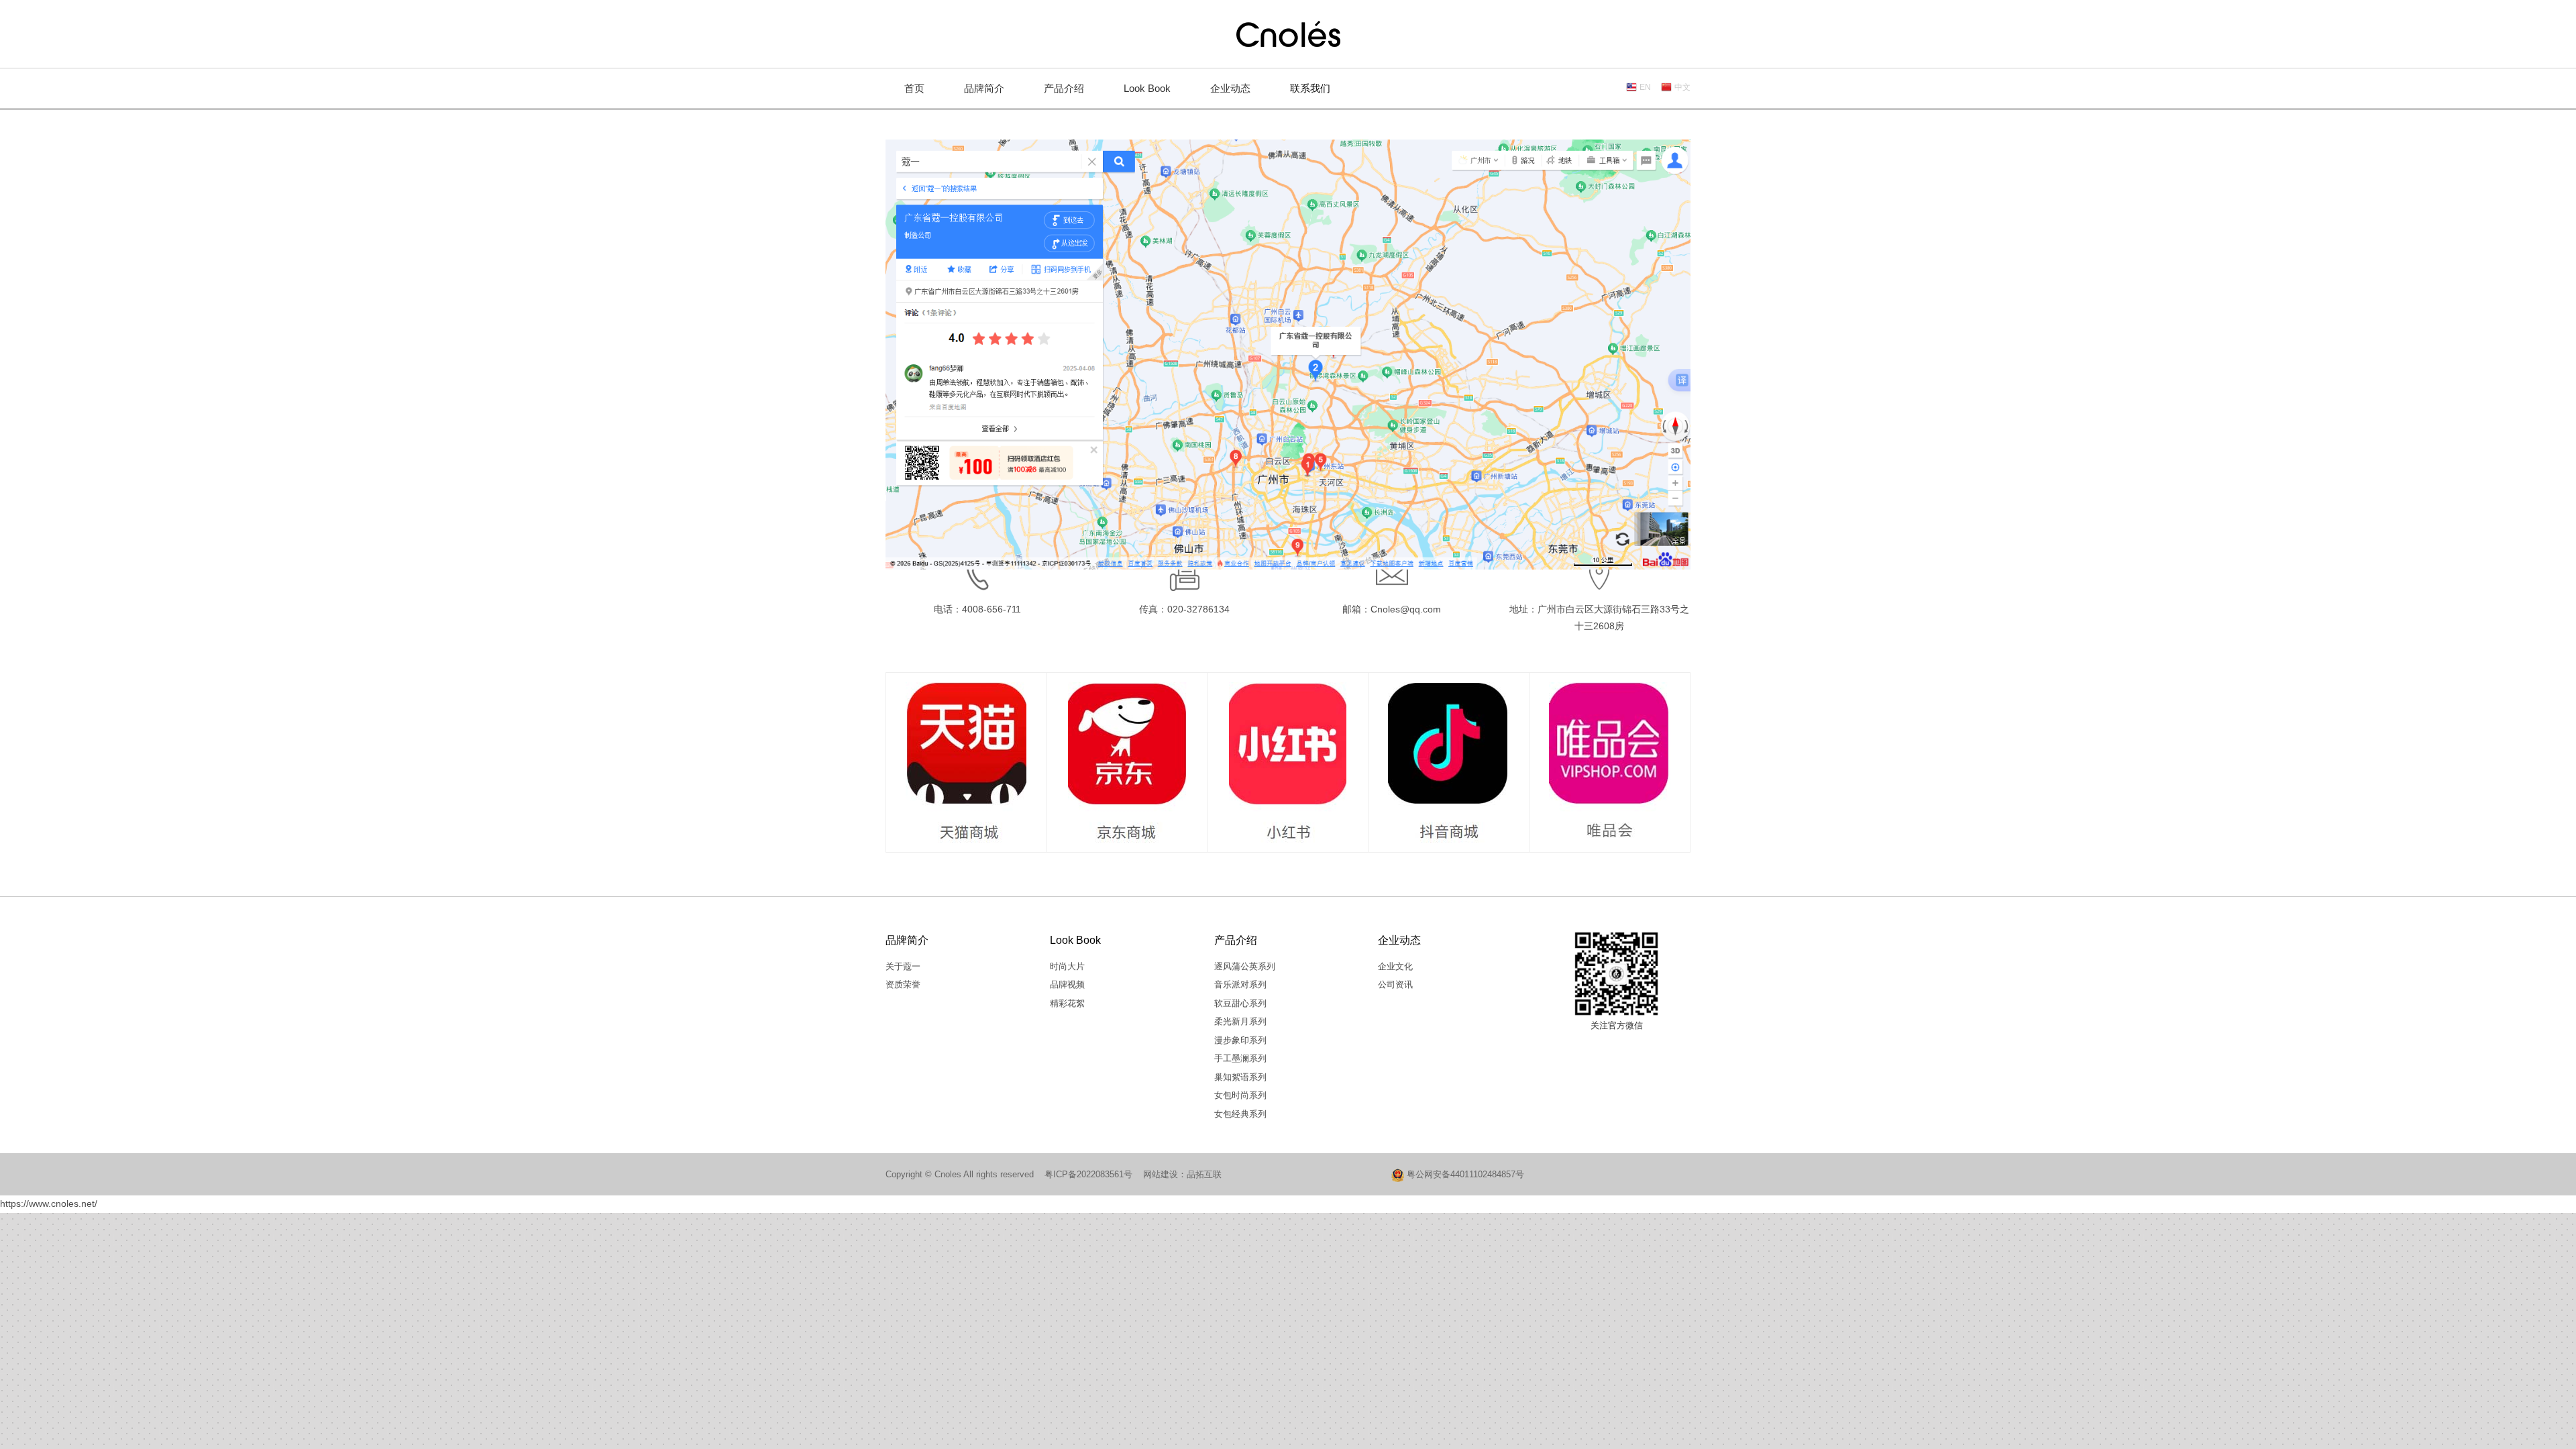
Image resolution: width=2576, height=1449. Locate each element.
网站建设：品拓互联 (1182, 1174)
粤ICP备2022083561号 (1088, 1174)
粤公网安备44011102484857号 (1464, 1174)
